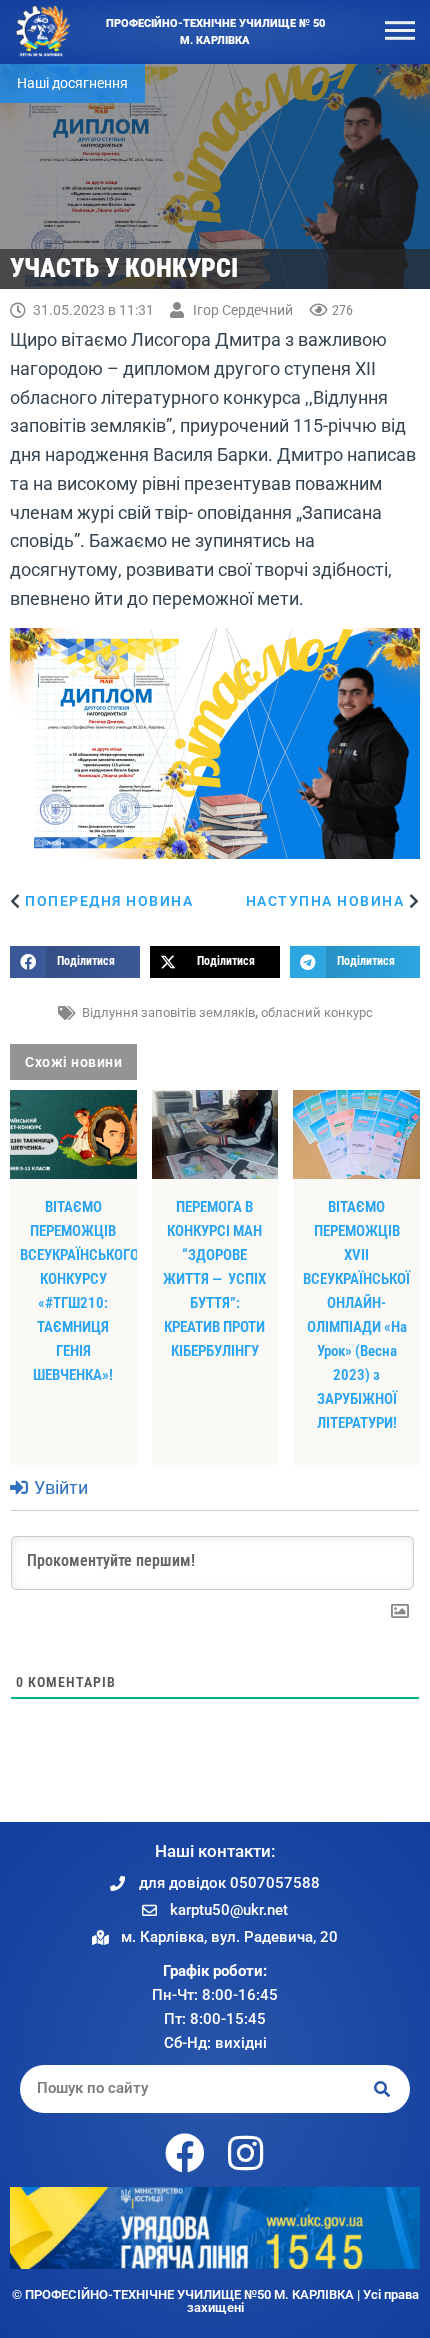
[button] (75, 962)
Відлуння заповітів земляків (168, 1012)
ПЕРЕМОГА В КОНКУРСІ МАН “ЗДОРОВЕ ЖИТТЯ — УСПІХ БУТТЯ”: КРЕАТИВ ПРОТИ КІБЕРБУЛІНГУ (214, 1279)
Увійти (59, 1487)
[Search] (383, 2088)
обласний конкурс (317, 1012)
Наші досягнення (72, 83)
